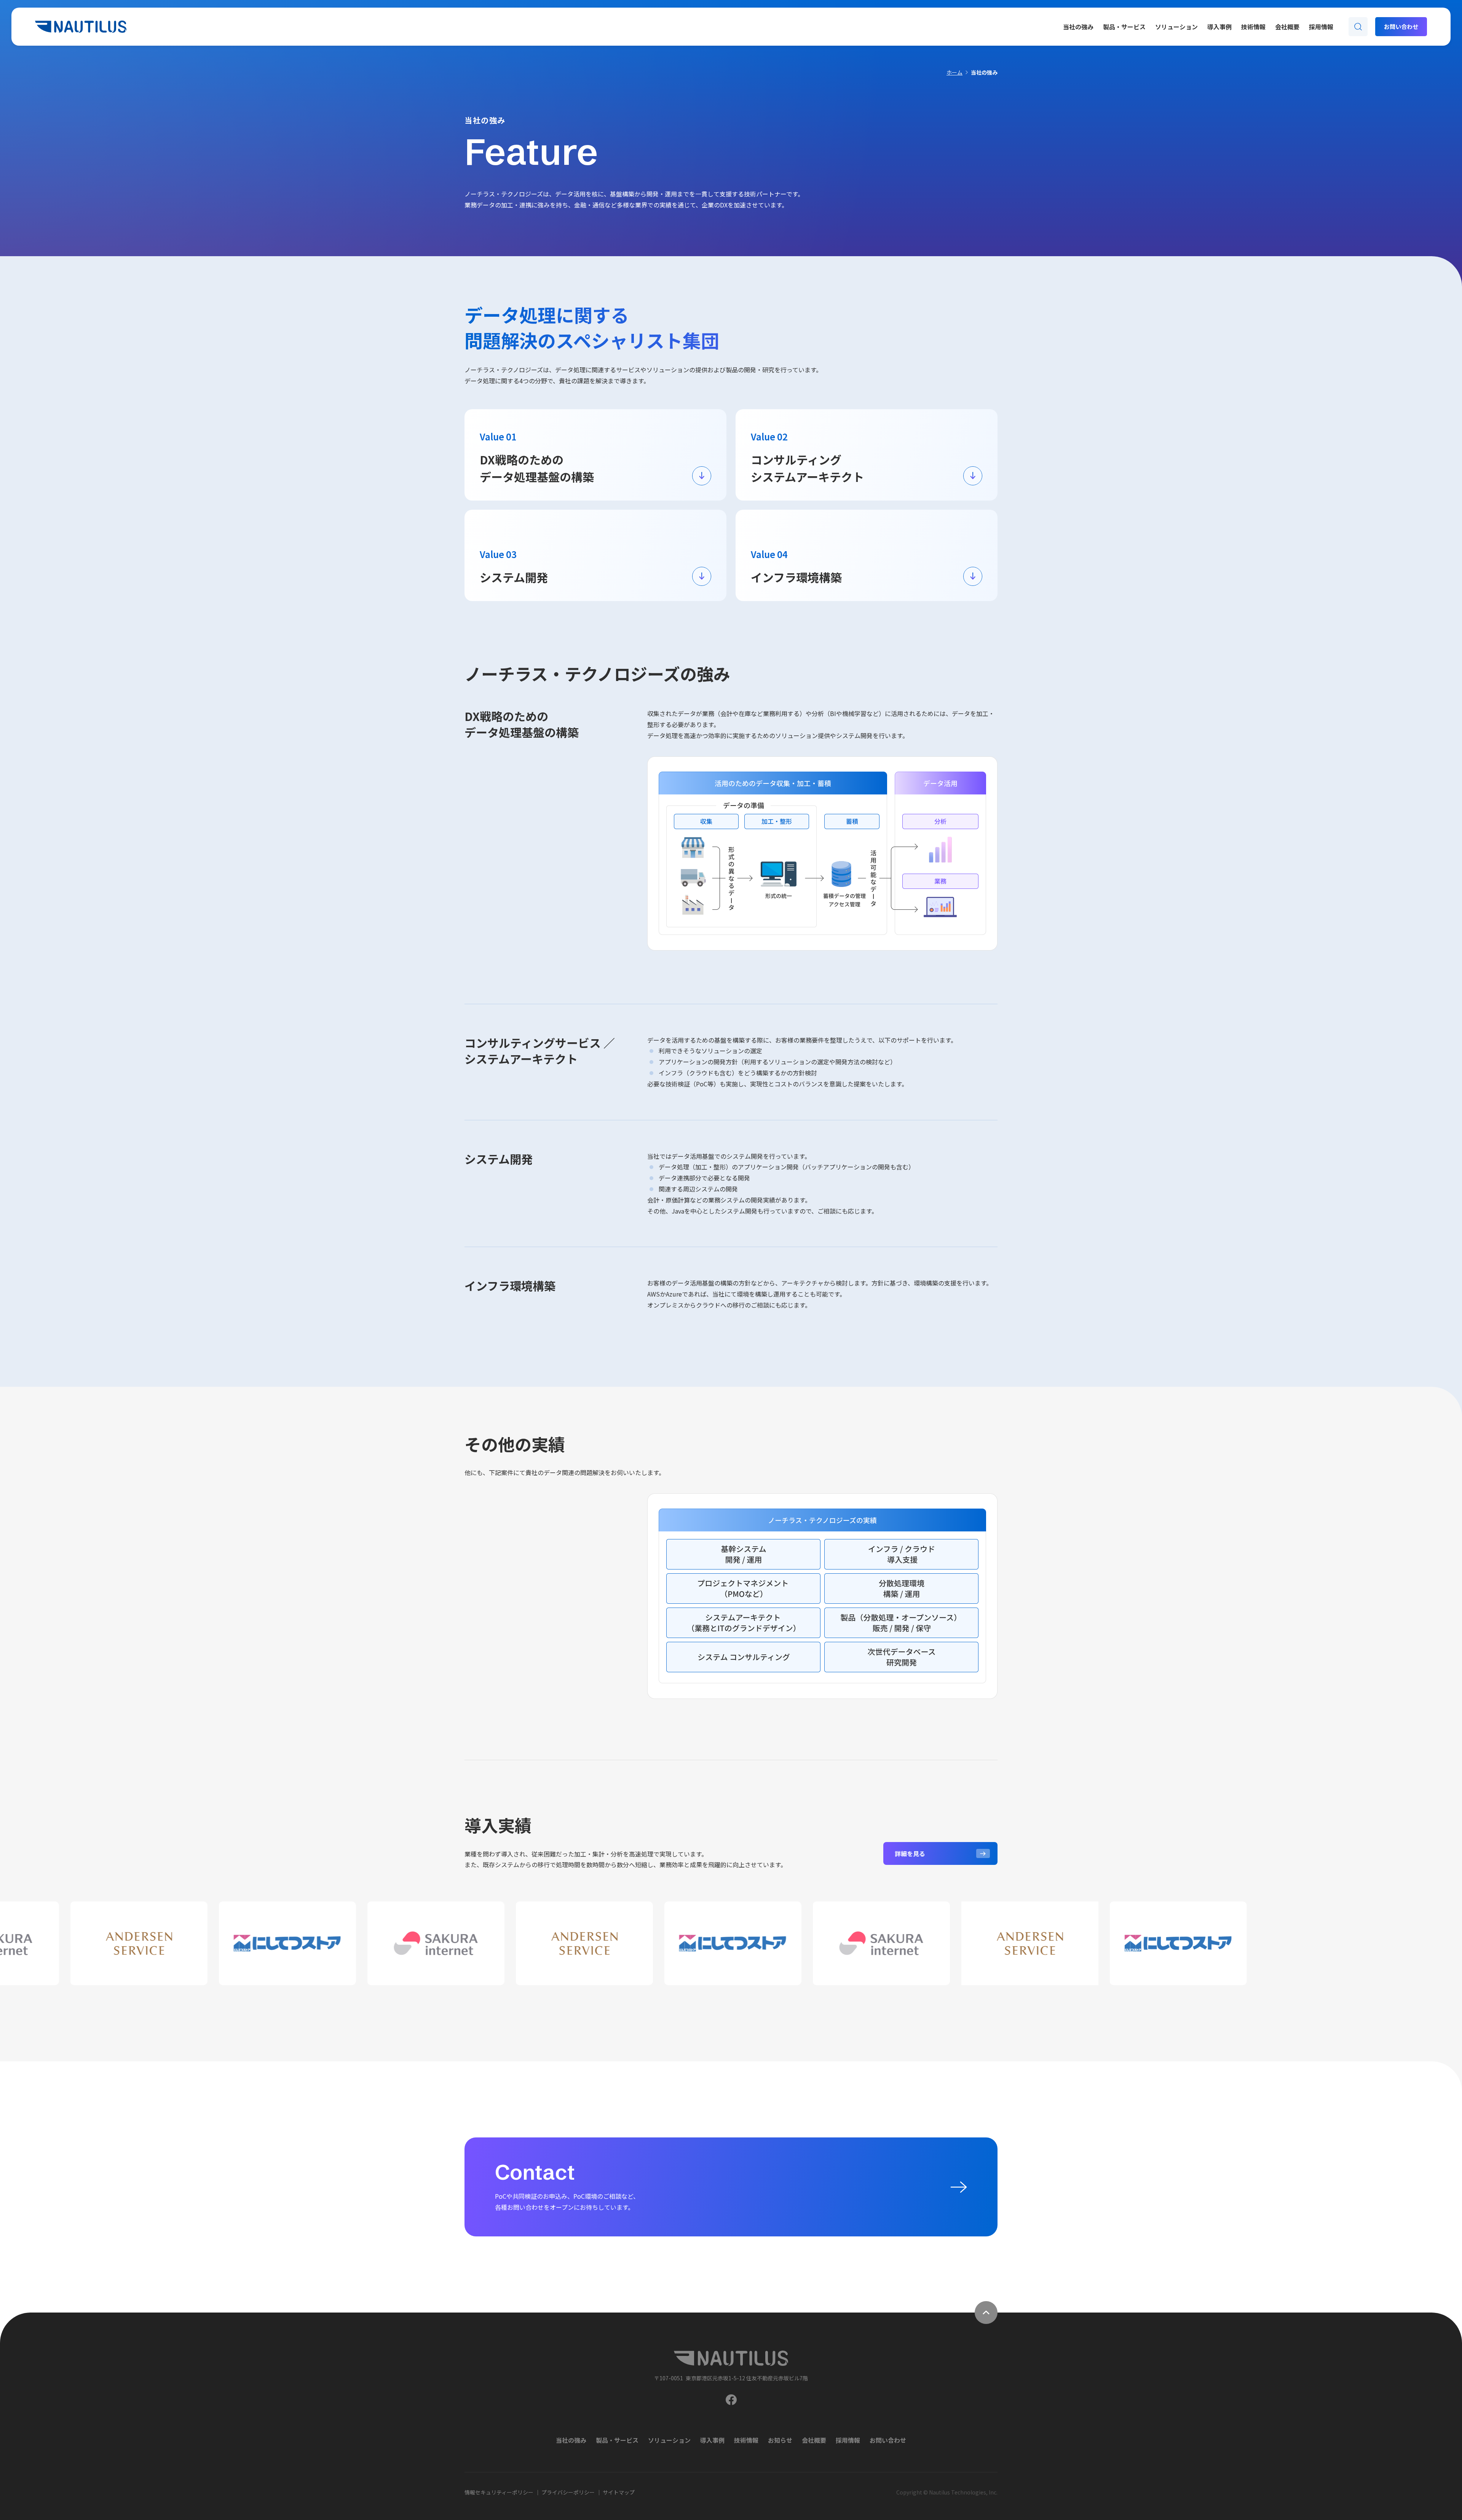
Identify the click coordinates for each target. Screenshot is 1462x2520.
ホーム (954, 73)
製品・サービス (1124, 27)
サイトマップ (619, 2492)
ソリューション (1176, 27)
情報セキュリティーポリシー (499, 2492)
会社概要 (1287, 27)
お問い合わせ (888, 2440)
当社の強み (1078, 27)
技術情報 (1253, 27)
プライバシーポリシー (568, 2492)
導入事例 (1219, 27)
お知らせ (780, 2440)
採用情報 (1321, 27)
